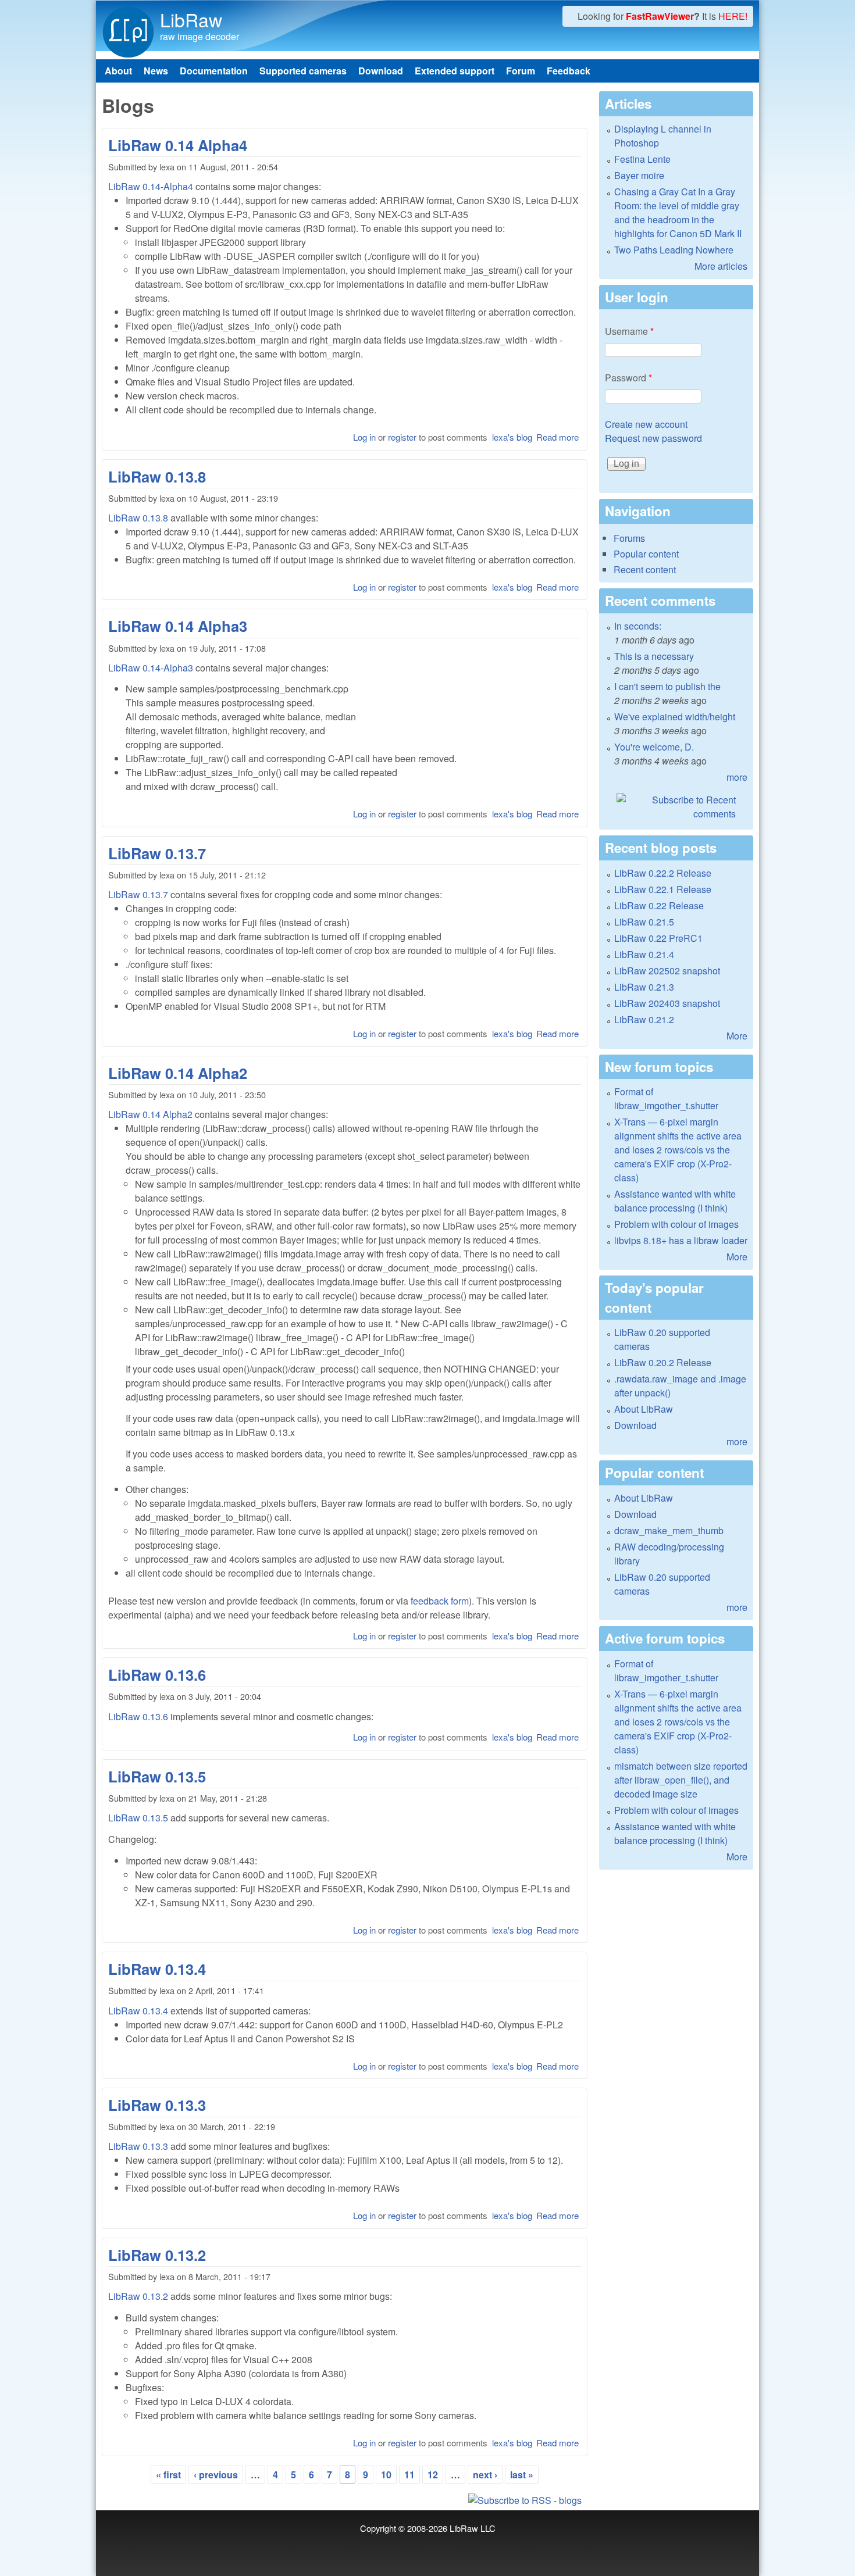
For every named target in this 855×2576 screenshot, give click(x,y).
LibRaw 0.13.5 (157, 1776)
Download (381, 71)
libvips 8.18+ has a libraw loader (681, 1240)
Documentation (214, 71)
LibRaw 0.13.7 (157, 853)
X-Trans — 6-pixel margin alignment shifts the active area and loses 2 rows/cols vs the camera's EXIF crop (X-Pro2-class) (678, 1150)
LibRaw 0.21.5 (644, 922)
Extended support (455, 71)
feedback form (440, 1601)
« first (168, 2475)
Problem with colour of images (676, 1224)
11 (409, 2475)
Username (629, 331)
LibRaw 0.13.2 (157, 2255)
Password (628, 378)
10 (386, 2475)
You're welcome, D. (654, 747)
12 (433, 2475)
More (737, 1036)
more (737, 777)
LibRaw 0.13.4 (157, 1969)
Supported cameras (303, 71)
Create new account (646, 424)
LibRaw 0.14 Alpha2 (178, 1073)
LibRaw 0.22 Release (659, 905)
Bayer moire (639, 175)
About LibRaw (644, 1409)
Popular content (646, 554)
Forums (629, 538)
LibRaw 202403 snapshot (667, 1003)
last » (522, 2475)
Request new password (653, 438)
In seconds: (638, 626)
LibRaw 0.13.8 (157, 476)
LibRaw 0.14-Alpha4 (151, 186)
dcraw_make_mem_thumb (669, 1530)
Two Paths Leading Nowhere (674, 250)
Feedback (569, 71)
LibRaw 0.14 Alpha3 (178, 626)
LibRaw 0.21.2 (644, 1019)
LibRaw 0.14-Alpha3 (151, 668)
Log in (364, 437)
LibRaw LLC (473, 2528)
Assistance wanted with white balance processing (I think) (675, 1201)
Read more (557, 437)
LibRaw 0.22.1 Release (663, 889)
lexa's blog (512, 437)
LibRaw (191, 19)
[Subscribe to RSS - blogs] (345, 2500)
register (402, 437)
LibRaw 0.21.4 (644, 954)
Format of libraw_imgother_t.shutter (666, 1098)
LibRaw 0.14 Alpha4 (178, 145)
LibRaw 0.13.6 (157, 1675)
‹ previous (216, 2475)
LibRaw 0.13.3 (157, 2105)
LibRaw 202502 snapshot (667, 971)
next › (485, 2475)
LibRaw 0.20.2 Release (663, 1362)
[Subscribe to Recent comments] (676, 807)
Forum (521, 71)
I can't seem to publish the (667, 686)
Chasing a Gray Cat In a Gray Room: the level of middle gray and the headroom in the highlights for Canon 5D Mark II (678, 212)
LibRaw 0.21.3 (644, 987)
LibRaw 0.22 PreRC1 (658, 938)
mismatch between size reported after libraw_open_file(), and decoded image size (681, 1780)
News (156, 71)
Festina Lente (642, 159)
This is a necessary (654, 656)
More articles (721, 266)
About (118, 71)
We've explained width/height (675, 717)
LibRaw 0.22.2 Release (663, 873)
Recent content (645, 569)
